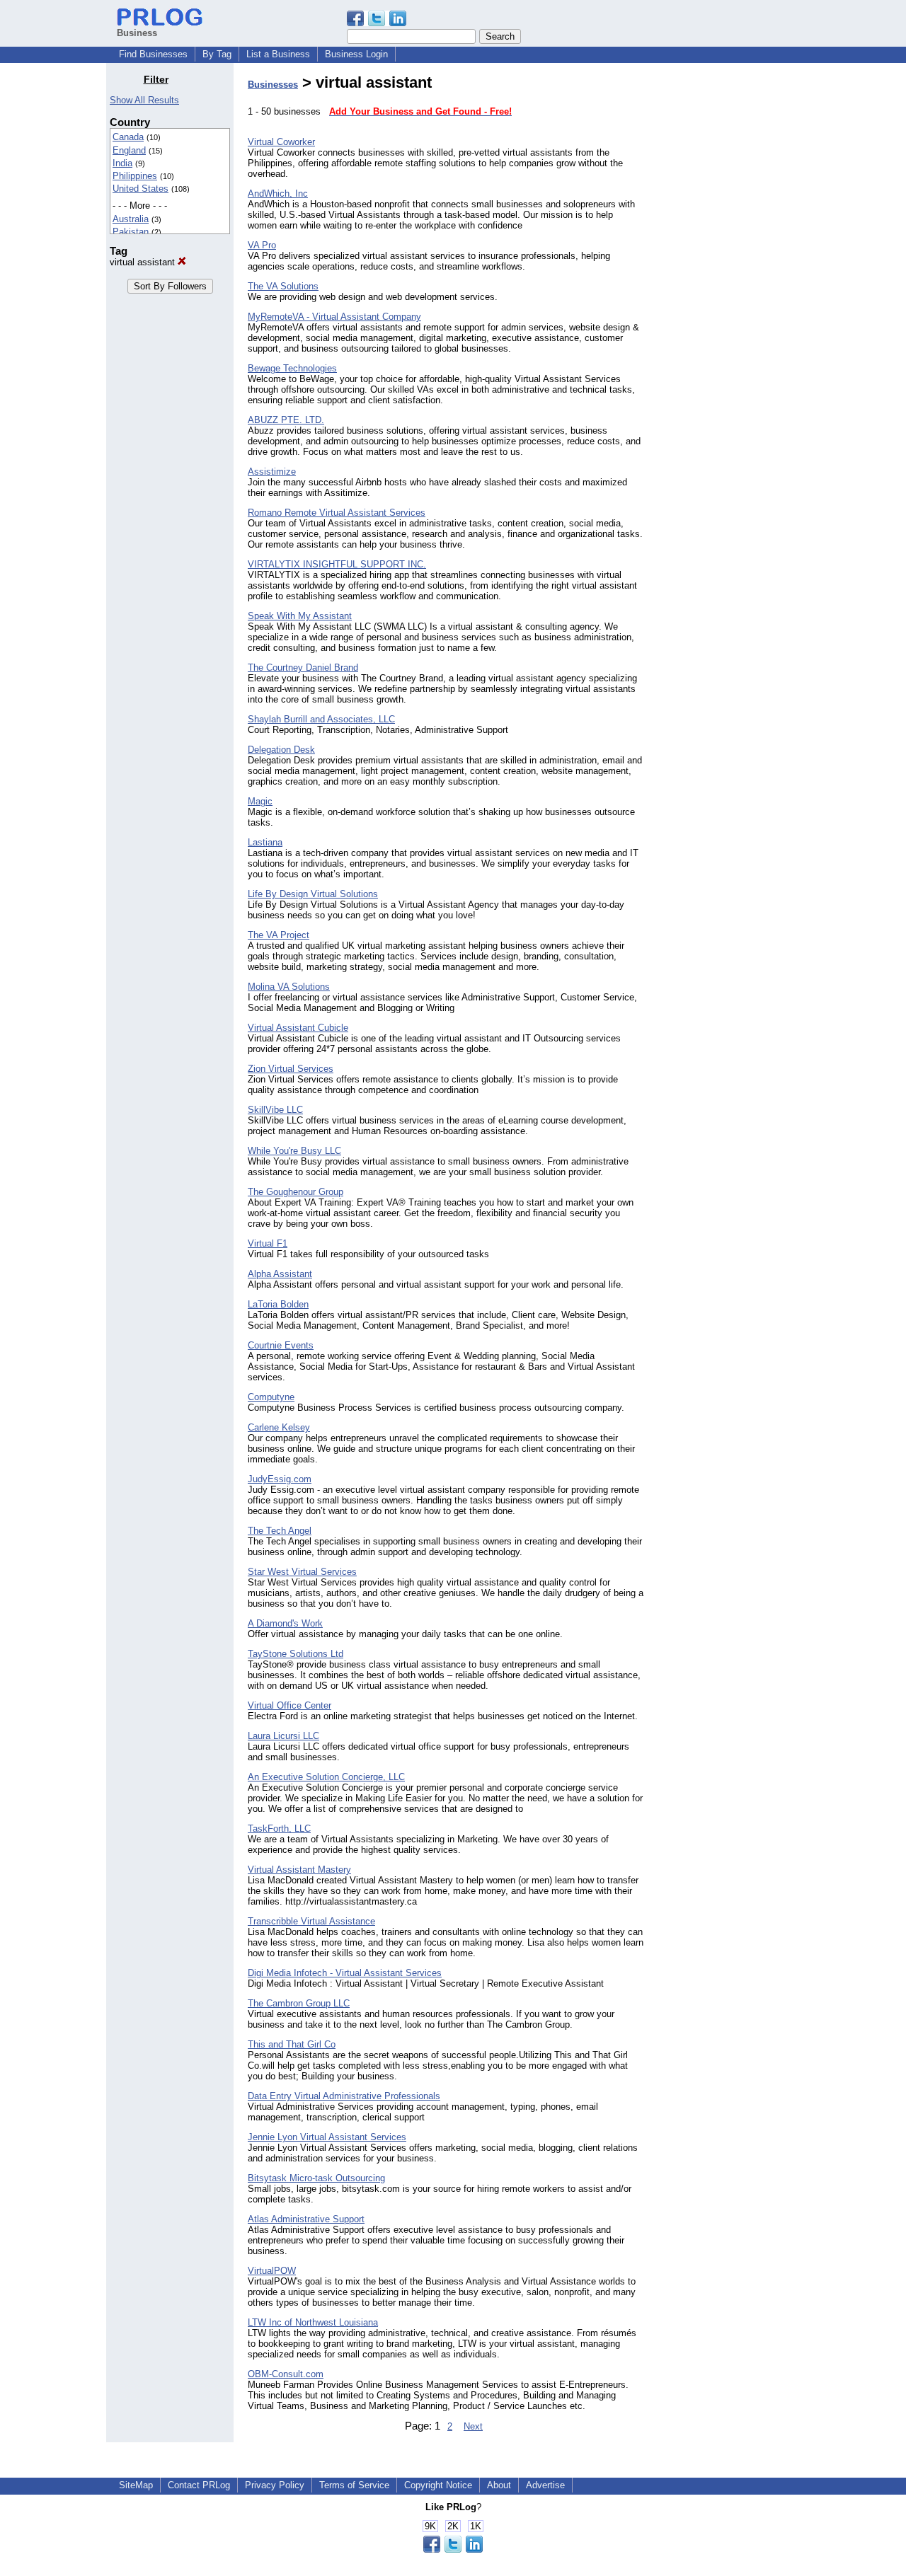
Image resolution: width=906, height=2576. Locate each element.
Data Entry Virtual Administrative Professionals (344, 2096)
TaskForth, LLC (279, 1829)
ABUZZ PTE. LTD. (286, 420)
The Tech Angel (280, 1531)
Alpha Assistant (280, 1274)
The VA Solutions (283, 286)
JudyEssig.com (280, 1479)
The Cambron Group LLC (299, 2003)
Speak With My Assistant (300, 616)
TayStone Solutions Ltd (296, 1654)
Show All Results (144, 100)
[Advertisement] (728, 286)
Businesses (273, 85)
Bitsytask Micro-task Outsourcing (316, 2178)
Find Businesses (153, 54)
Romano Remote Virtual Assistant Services (337, 513)
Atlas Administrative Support (306, 2219)
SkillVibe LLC (275, 1110)
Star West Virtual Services (302, 1572)
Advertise (545, 2485)
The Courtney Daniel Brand (303, 668)
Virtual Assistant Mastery (299, 1870)
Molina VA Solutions (289, 987)
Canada (128, 137)
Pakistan (131, 232)
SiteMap (136, 2485)
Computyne (271, 1397)
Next (473, 2426)
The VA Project (279, 935)
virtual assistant (144, 262)
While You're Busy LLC (294, 1151)
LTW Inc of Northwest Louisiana (313, 2322)
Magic (260, 801)
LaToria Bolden (278, 1304)
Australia (131, 219)
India (122, 163)
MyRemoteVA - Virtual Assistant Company (334, 317)
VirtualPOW (272, 2271)
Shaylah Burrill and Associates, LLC (321, 719)
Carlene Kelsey (279, 1427)
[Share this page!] (377, 23)
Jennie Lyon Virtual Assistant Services (327, 2137)
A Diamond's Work (285, 1623)
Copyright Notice (438, 2485)
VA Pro (262, 245)
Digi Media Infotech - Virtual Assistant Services (345, 1973)
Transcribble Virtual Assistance (311, 1921)
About (499, 2485)
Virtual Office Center (289, 1705)
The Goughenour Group (296, 1192)
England (129, 150)
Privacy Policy (275, 2485)
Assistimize (272, 472)
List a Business (278, 54)
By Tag (217, 54)
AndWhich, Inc (278, 194)
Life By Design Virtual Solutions (313, 894)
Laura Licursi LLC (283, 1736)
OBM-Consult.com (286, 2374)
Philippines (135, 176)
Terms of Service (354, 2485)
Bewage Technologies (292, 368)
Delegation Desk (281, 750)
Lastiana (265, 842)
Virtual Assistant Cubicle (298, 1028)
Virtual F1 (268, 1243)
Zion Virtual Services (291, 1069)
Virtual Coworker (281, 142)
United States (141, 189)
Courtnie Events (281, 1345)
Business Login (356, 54)
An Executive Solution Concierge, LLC (326, 1777)
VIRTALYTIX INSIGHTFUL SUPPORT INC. (337, 564)
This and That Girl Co (292, 2044)
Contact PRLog (199, 2485)
